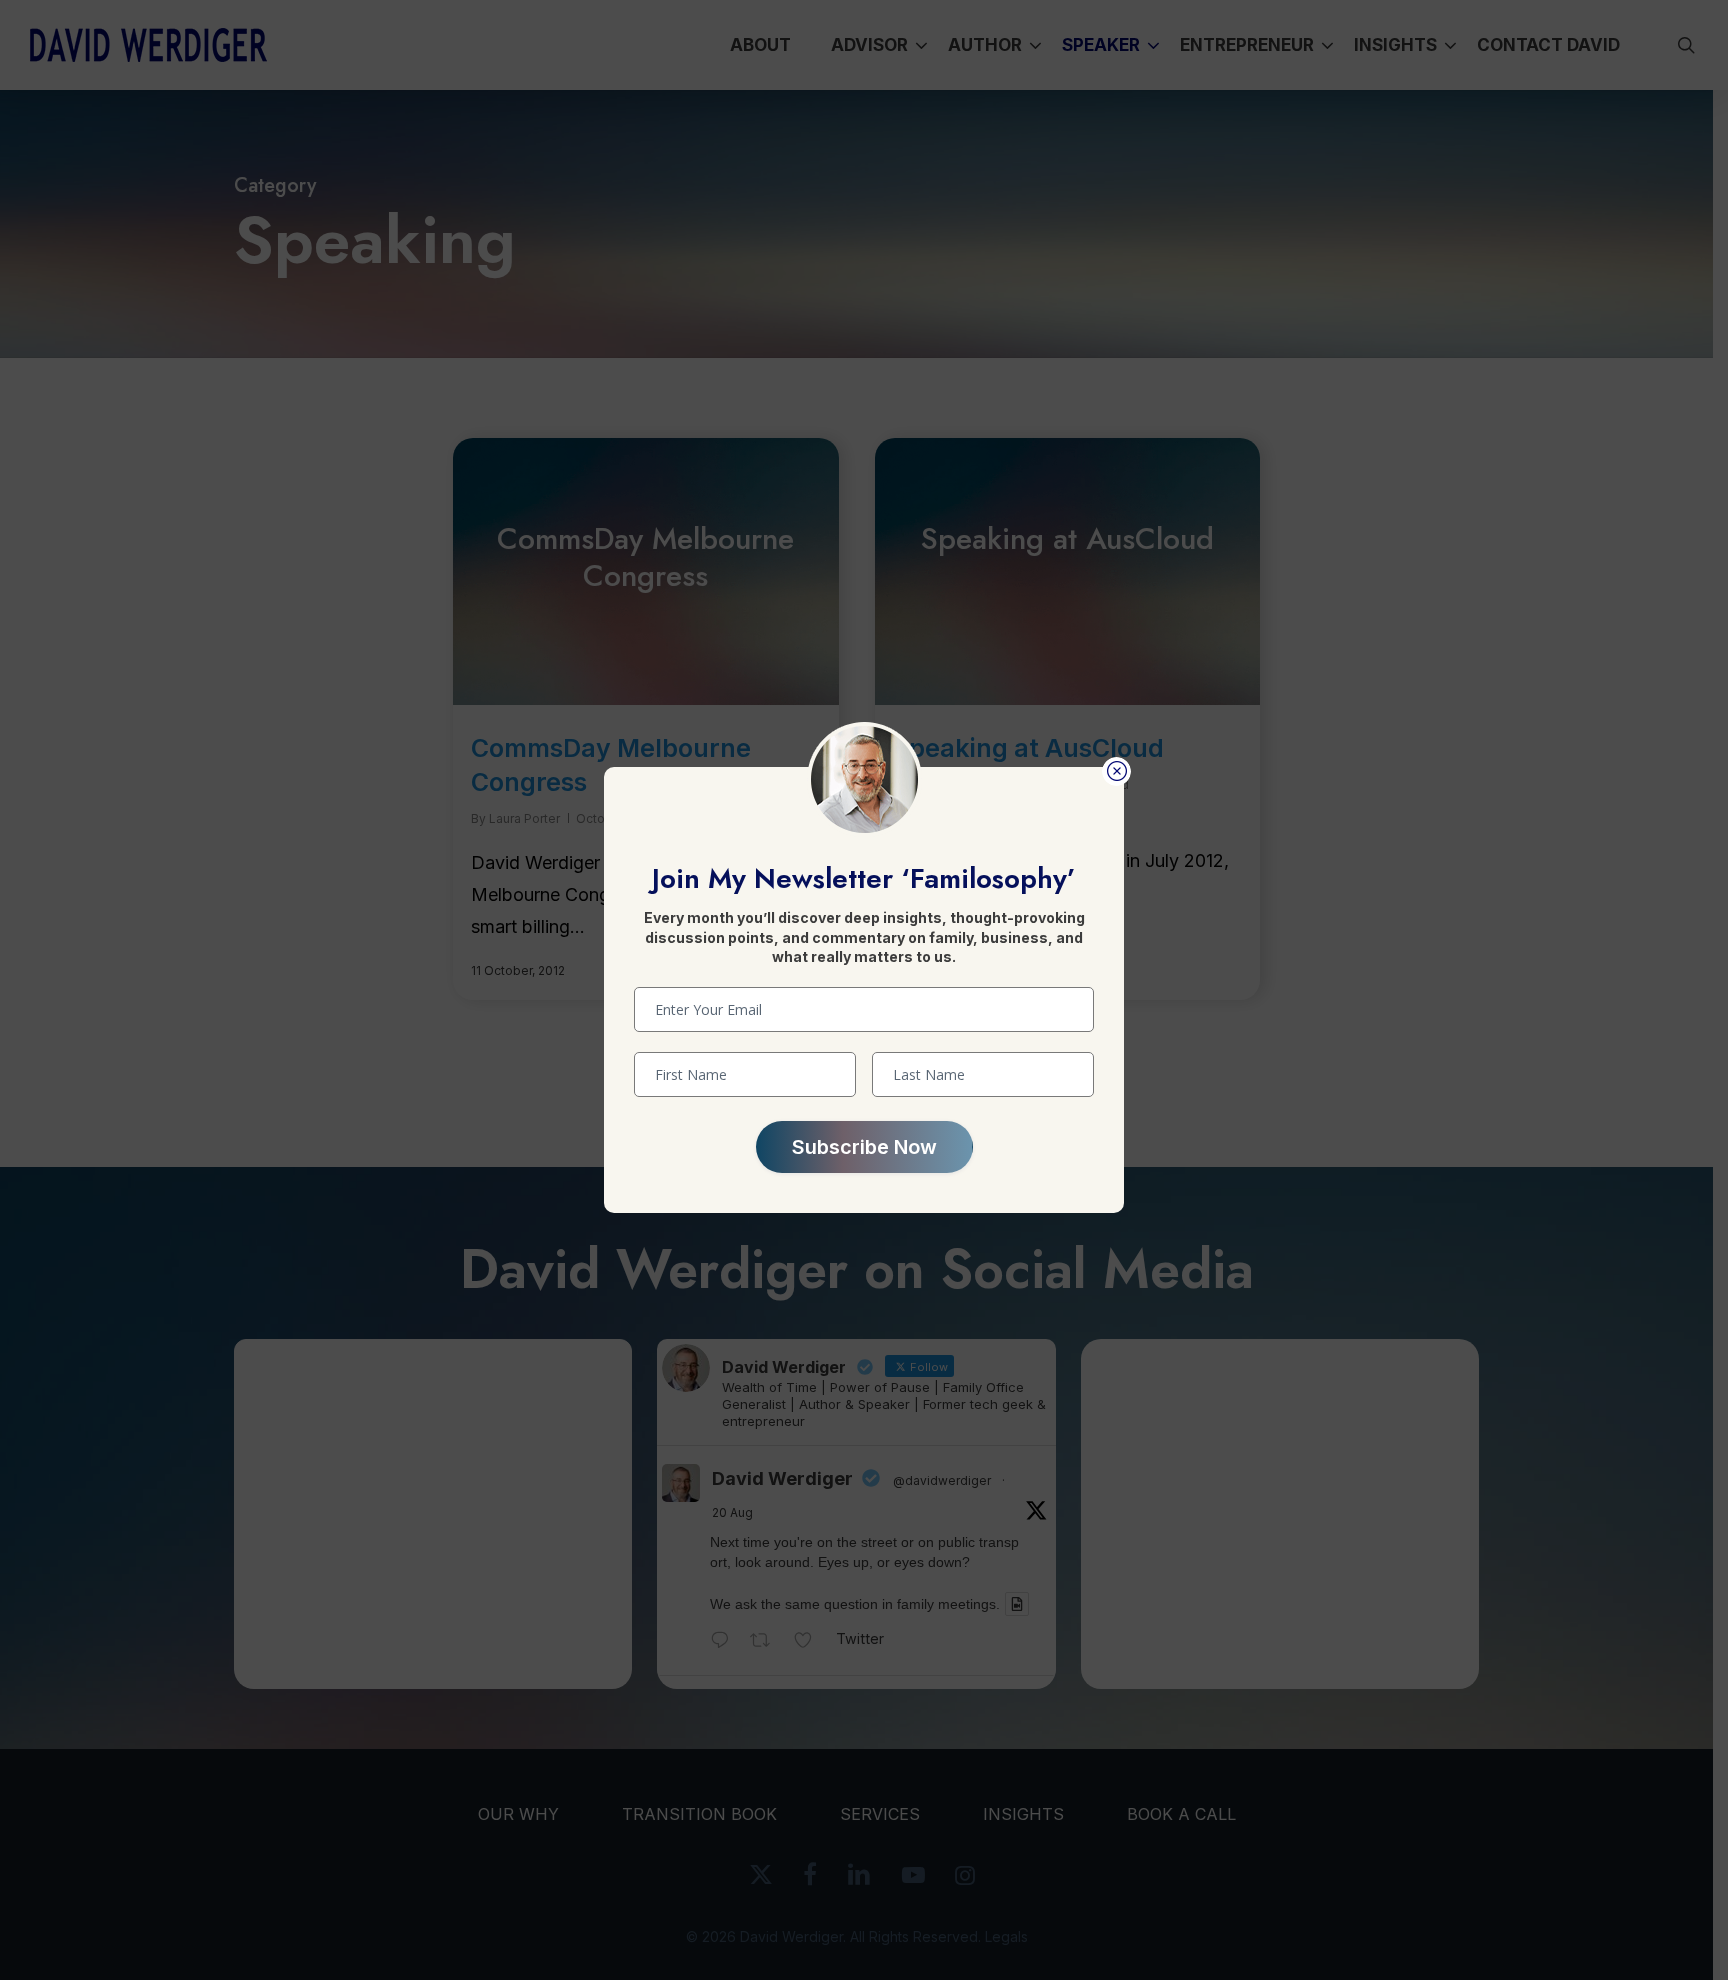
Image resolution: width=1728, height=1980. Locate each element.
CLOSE (1116, 771)
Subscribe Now (864, 1147)
